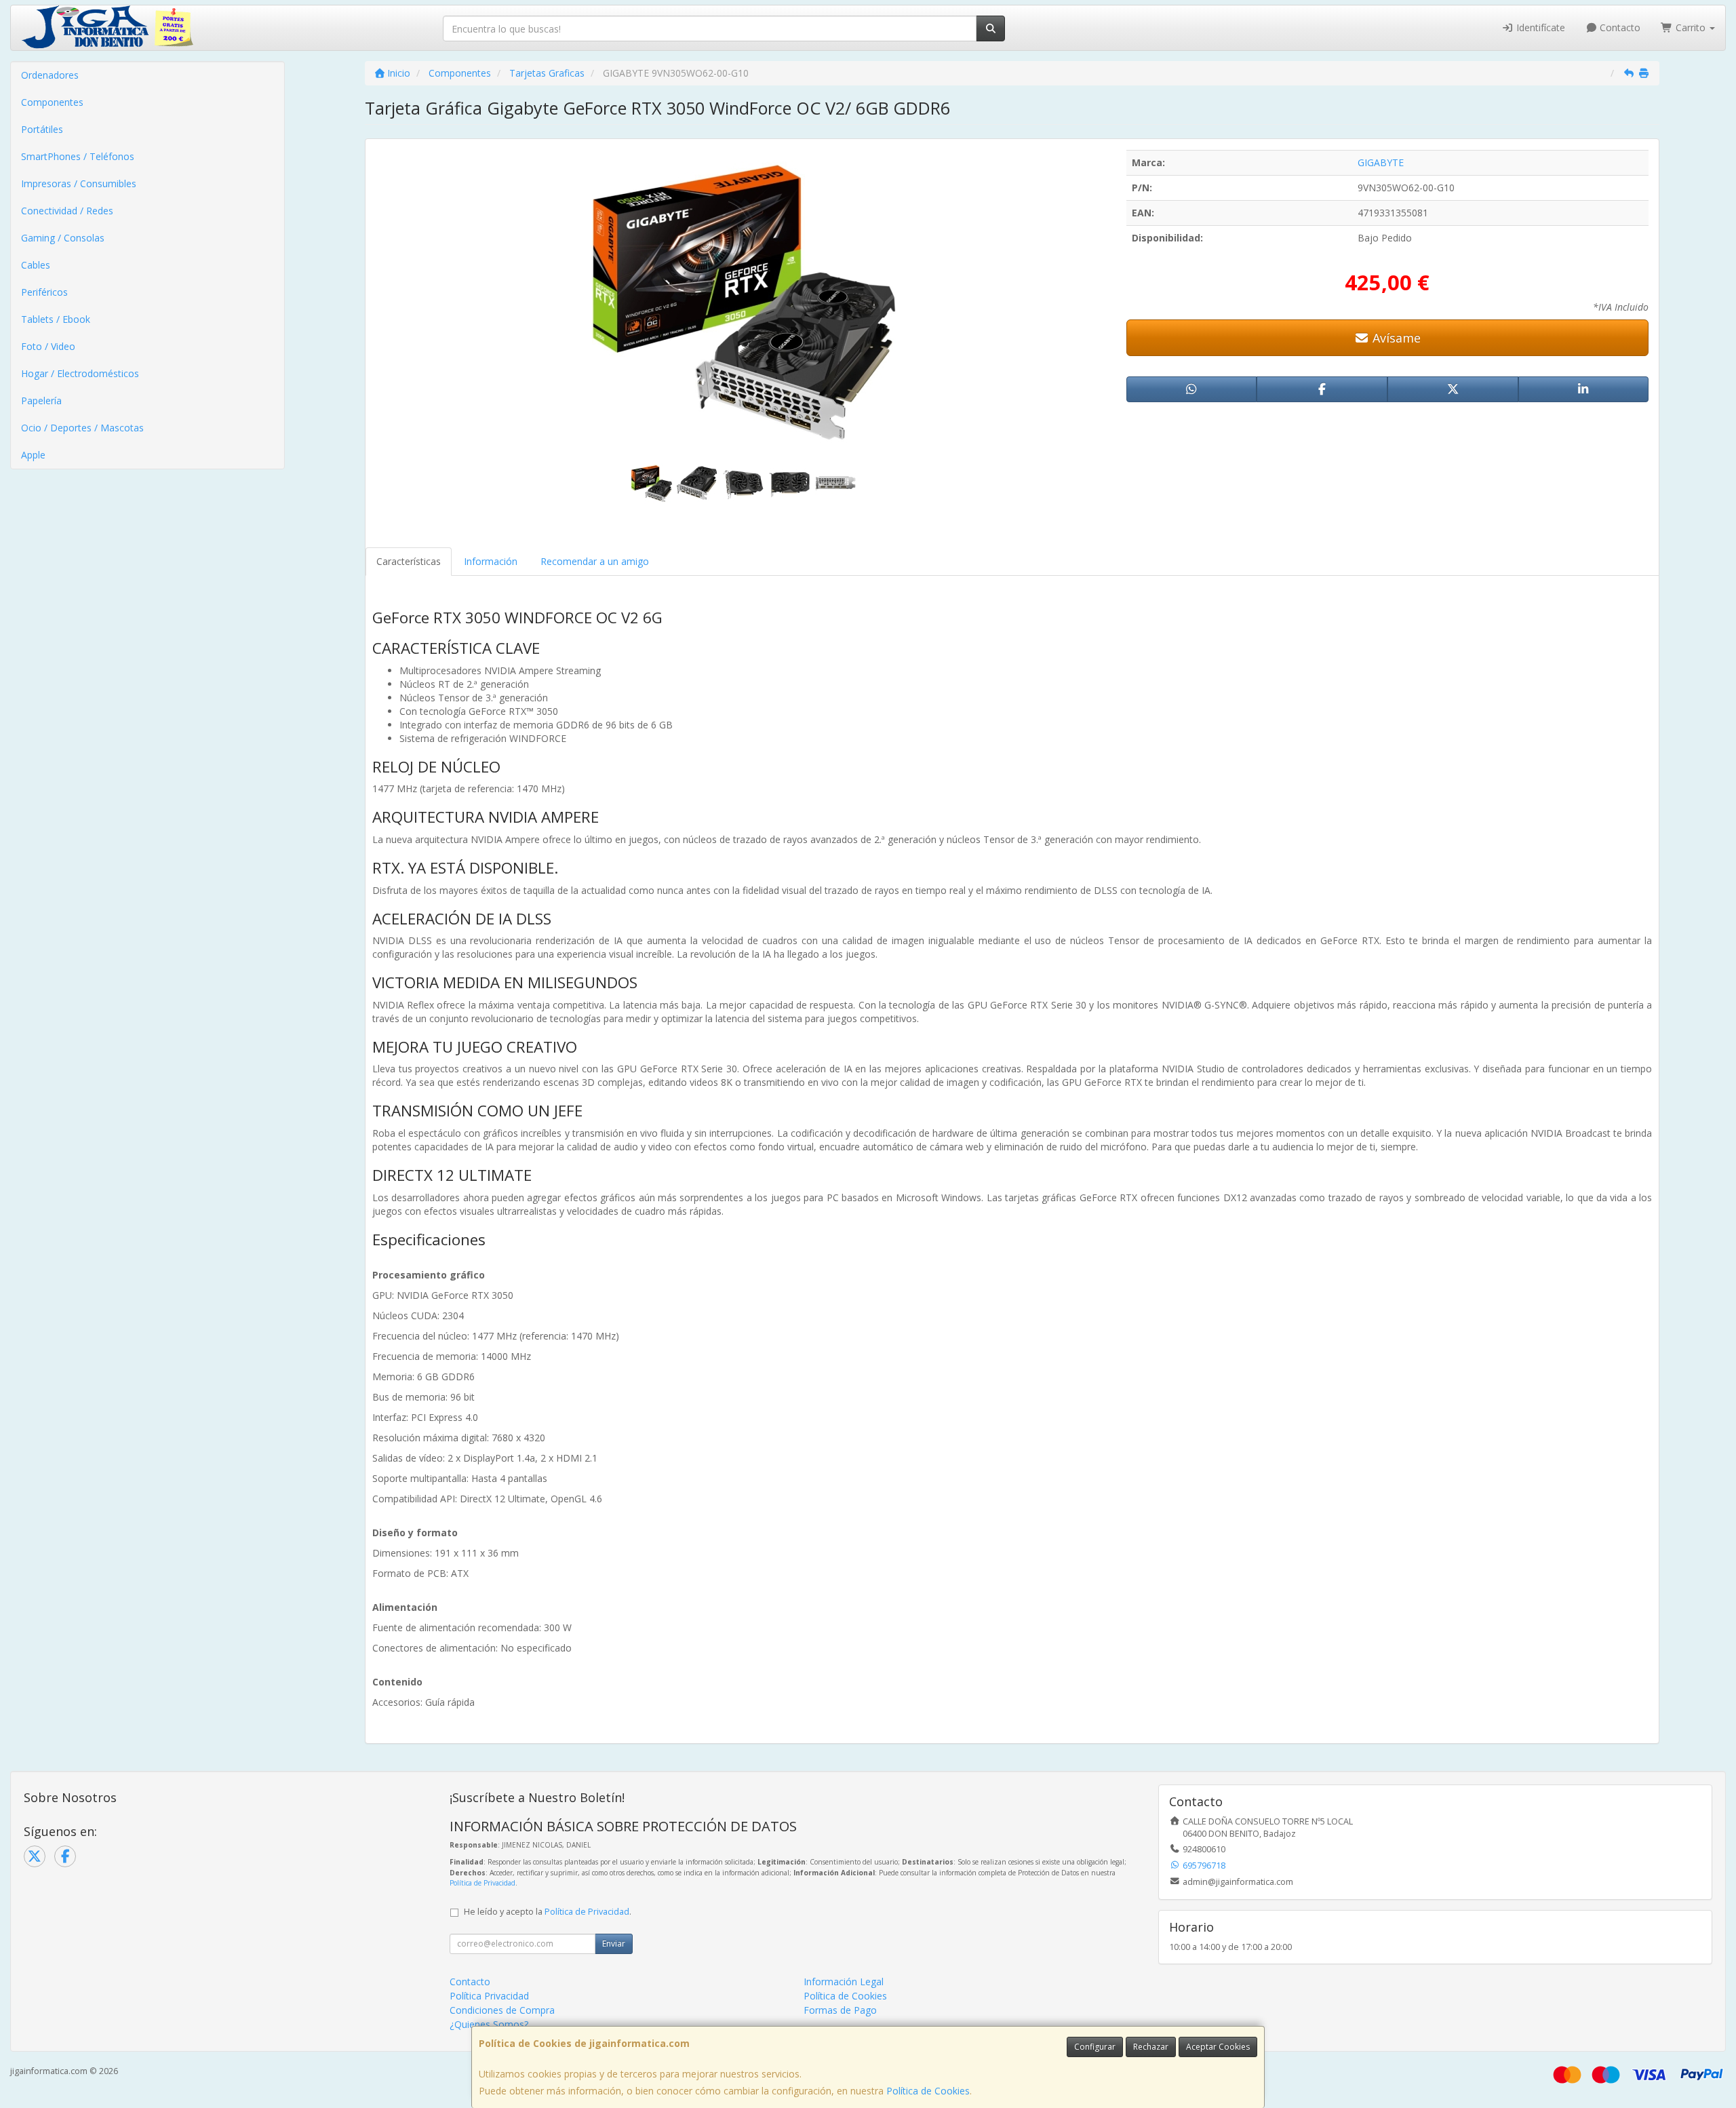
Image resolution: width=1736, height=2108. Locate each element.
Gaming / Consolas (63, 238)
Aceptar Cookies (1218, 2047)
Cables (36, 265)
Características (409, 561)
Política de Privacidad (482, 1883)
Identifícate (1539, 27)
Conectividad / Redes (67, 211)
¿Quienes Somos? (489, 2024)
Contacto (1619, 27)
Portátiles (42, 129)
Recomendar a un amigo (595, 561)
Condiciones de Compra (502, 2010)
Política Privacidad (489, 1996)
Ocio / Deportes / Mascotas (82, 428)
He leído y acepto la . (548, 1912)
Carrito (1691, 27)
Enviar (614, 1944)
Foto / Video (48, 346)
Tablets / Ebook (56, 319)
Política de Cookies (928, 2091)
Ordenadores (50, 75)
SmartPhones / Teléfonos (78, 156)
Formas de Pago (840, 2010)
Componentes (52, 102)
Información (491, 561)
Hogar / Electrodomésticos (80, 373)
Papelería (41, 401)
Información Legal (844, 1982)
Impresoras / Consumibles (79, 183)
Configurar (1095, 2047)
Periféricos (44, 292)
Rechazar (1151, 2047)
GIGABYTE (1381, 162)
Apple (33, 455)
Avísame (1395, 338)
